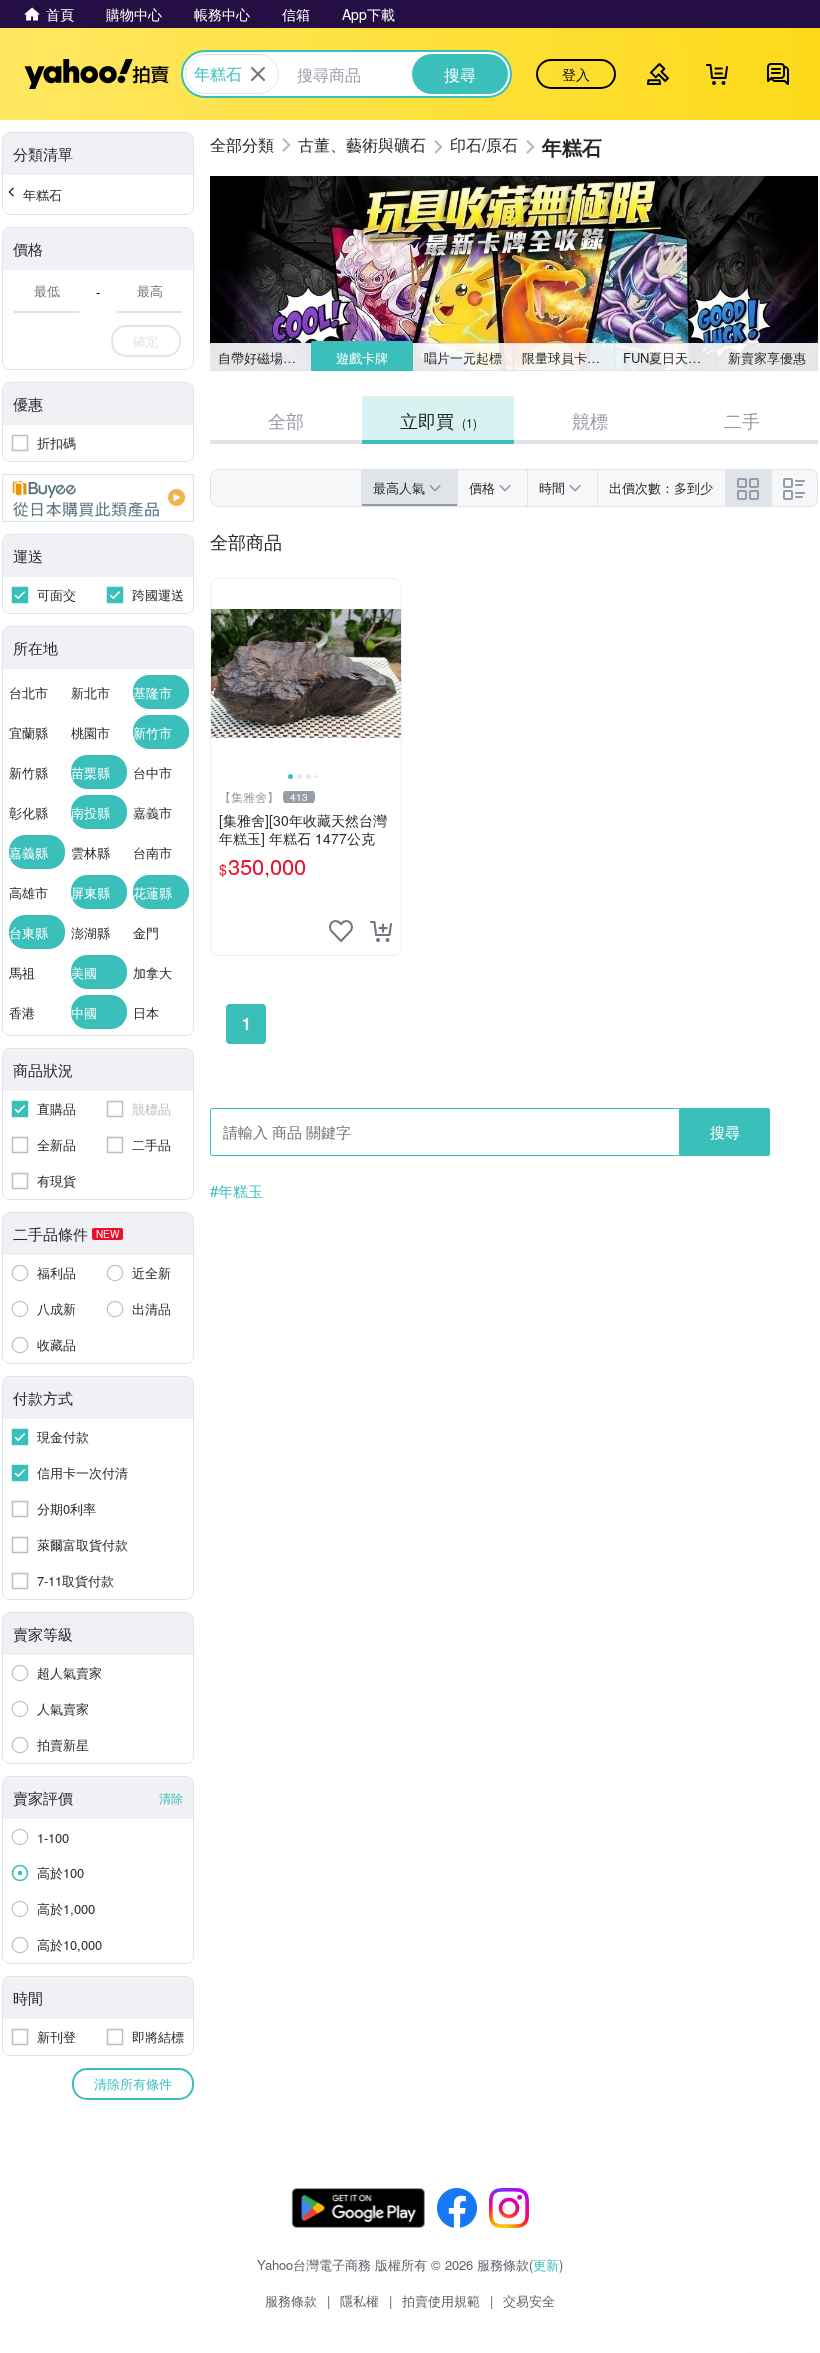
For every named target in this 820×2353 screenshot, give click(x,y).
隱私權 (359, 2300)
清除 (171, 1797)
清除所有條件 (133, 2083)
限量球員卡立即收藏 (568, 357)
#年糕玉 (236, 1191)
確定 (146, 340)
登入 (576, 74)
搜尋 (725, 1131)
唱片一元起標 (463, 357)
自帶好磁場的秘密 (264, 357)
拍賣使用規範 (441, 2300)
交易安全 (529, 2300)
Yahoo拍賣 (96, 74)
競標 (590, 420)
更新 (546, 2264)
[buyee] (98, 498)
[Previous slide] (224, 674)
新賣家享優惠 (767, 357)
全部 (286, 420)
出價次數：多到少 (661, 487)
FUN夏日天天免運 (669, 357)
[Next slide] (388, 674)
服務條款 (291, 2300)
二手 (742, 420)
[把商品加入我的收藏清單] (341, 931)
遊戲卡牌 (362, 357)
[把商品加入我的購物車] (381, 931)
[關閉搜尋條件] (258, 74)
